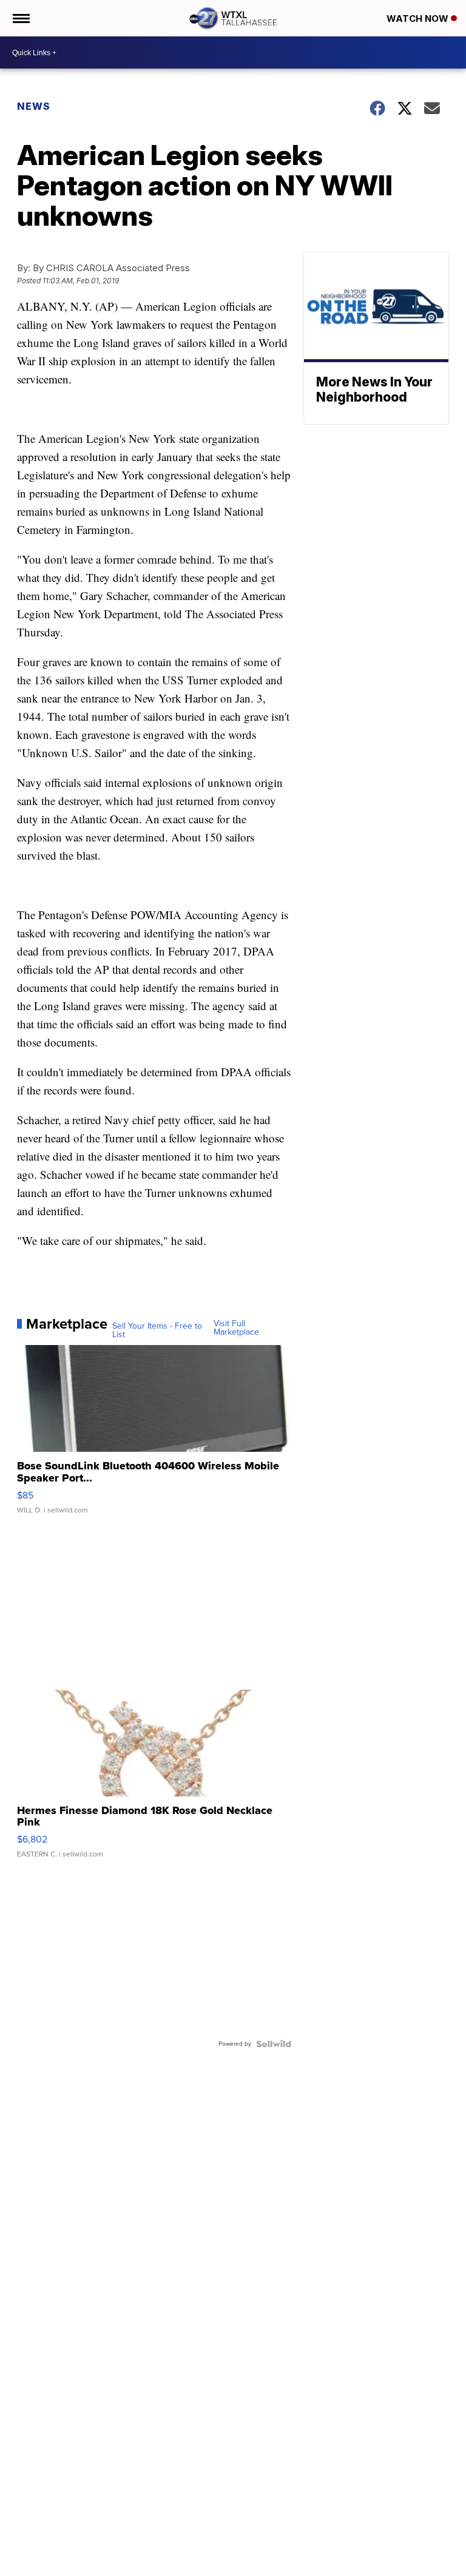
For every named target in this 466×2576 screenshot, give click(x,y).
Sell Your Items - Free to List (157, 1330)
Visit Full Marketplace (236, 1328)
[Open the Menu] (20, 18)
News (34, 106)
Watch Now (419, 19)
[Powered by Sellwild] (274, 2044)
